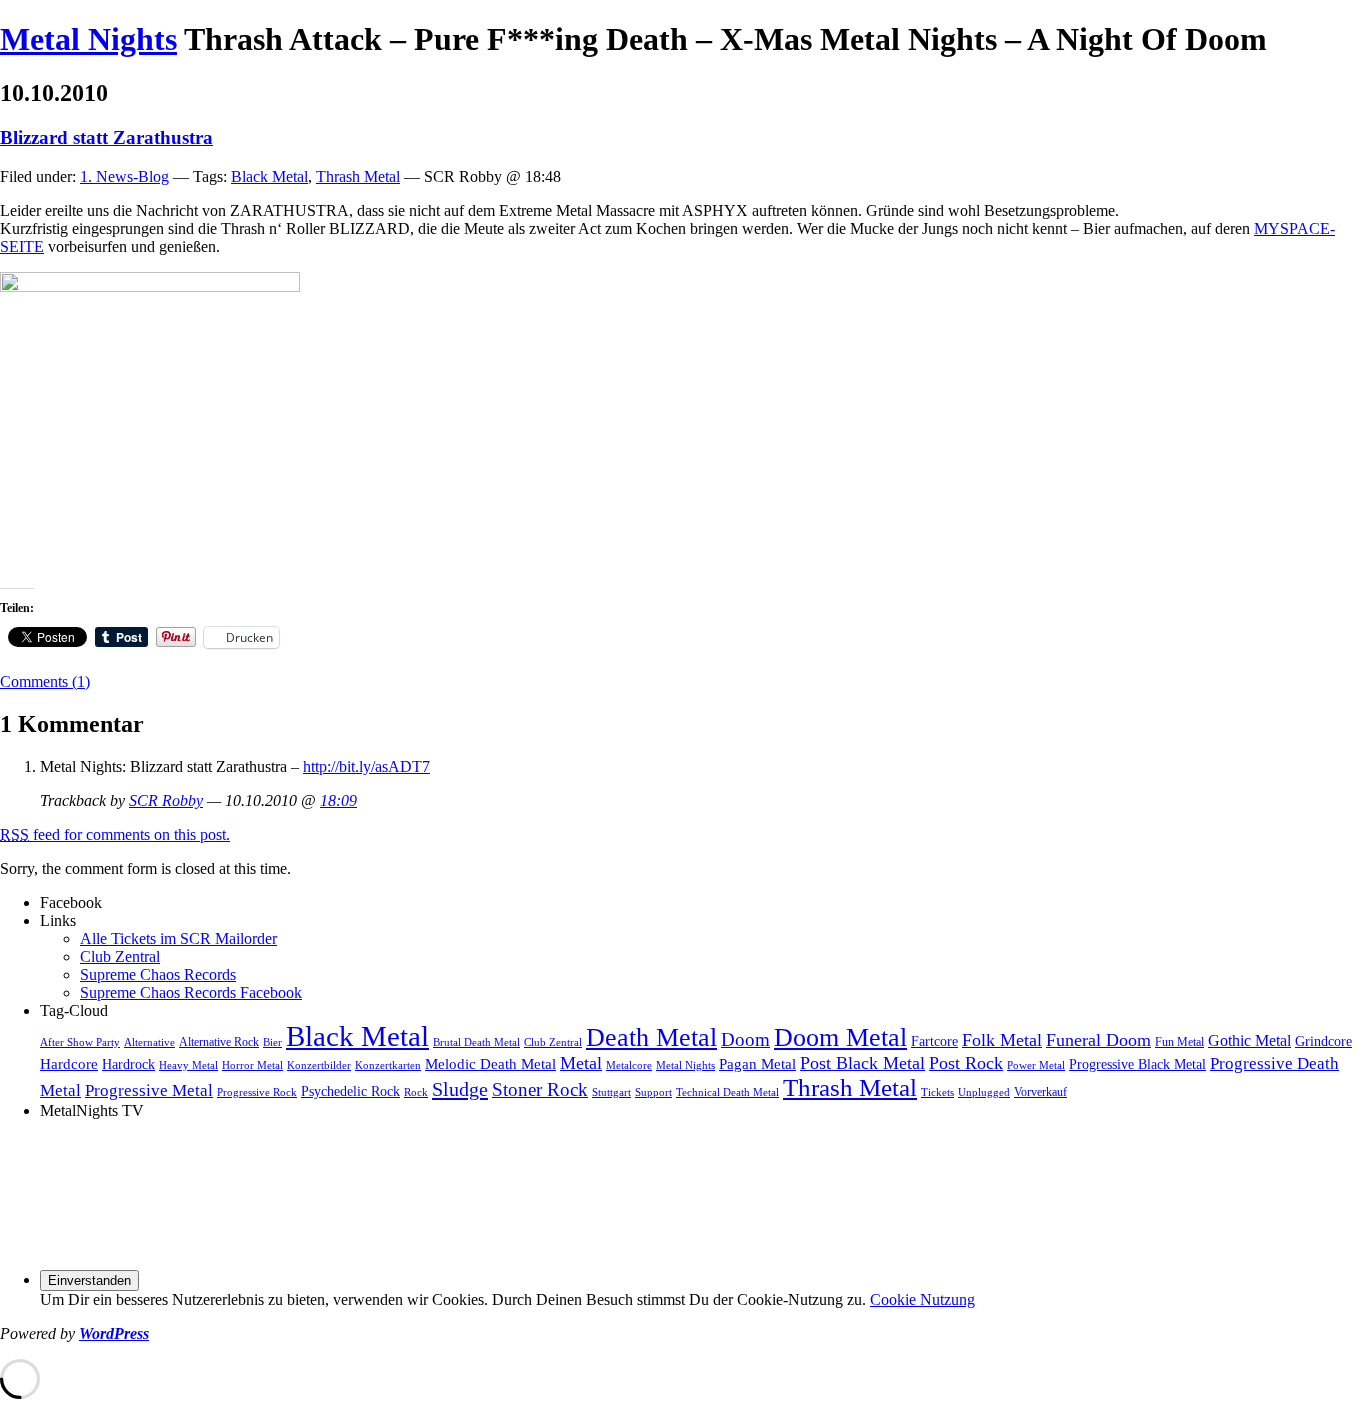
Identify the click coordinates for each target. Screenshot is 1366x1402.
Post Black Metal (862, 1063)
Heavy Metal (188, 1065)
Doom (745, 1039)
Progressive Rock (257, 1092)
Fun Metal (1179, 1042)
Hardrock (128, 1064)
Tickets (937, 1092)
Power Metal (1036, 1065)
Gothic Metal (1249, 1041)
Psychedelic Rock (350, 1091)
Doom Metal (840, 1037)
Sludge (460, 1089)
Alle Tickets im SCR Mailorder (178, 938)
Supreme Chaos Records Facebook (191, 992)
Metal (581, 1063)
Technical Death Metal (727, 1092)
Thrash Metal (358, 176)
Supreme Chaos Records (158, 974)
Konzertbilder (319, 1065)
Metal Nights (88, 39)
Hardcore (69, 1063)
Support (653, 1092)
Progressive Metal (149, 1090)
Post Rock (966, 1063)
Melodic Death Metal (490, 1063)
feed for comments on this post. (115, 834)
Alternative (149, 1042)
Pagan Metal (757, 1063)
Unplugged (984, 1092)
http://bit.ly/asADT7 (366, 766)
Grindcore (1323, 1041)
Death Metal (651, 1037)
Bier (272, 1042)
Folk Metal (1002, 1040)
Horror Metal (252, 1065)
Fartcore (934, 1041)
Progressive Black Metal (1137, 1064)
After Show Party (80, 1042)
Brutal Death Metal (476, 1042)
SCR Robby (166, 800)
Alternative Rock (219, 1042)
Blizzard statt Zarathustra (106, 137)
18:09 (338, 800)
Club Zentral (120, 956)
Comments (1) (45, 681)
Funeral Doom (1098, 1040)
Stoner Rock (540, 1089)
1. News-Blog (124, 176)
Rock (416, 1092)
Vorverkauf (1040, 1092)
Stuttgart (611, 1092)
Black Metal (269, 176)
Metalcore (629, 1065)
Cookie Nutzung (922, 1299)
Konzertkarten (388, 1065)
